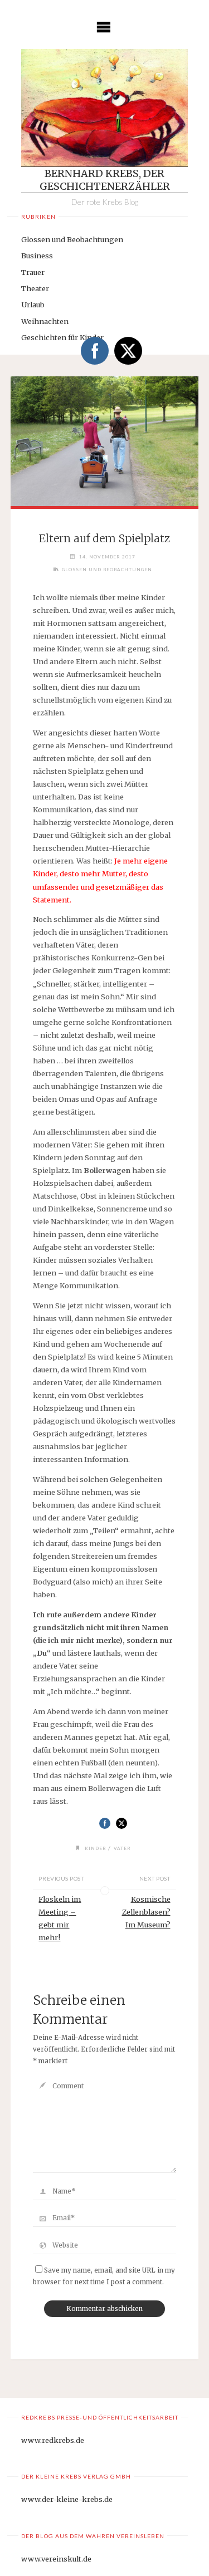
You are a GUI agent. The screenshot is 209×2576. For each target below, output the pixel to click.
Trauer (33, 272)
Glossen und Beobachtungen (72, 239)
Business (37, 256)
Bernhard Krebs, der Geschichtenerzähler (105, 180)
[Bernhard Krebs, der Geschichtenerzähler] (104, 108)
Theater (35, 288)
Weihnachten (45, 321)
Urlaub (33, 305)
